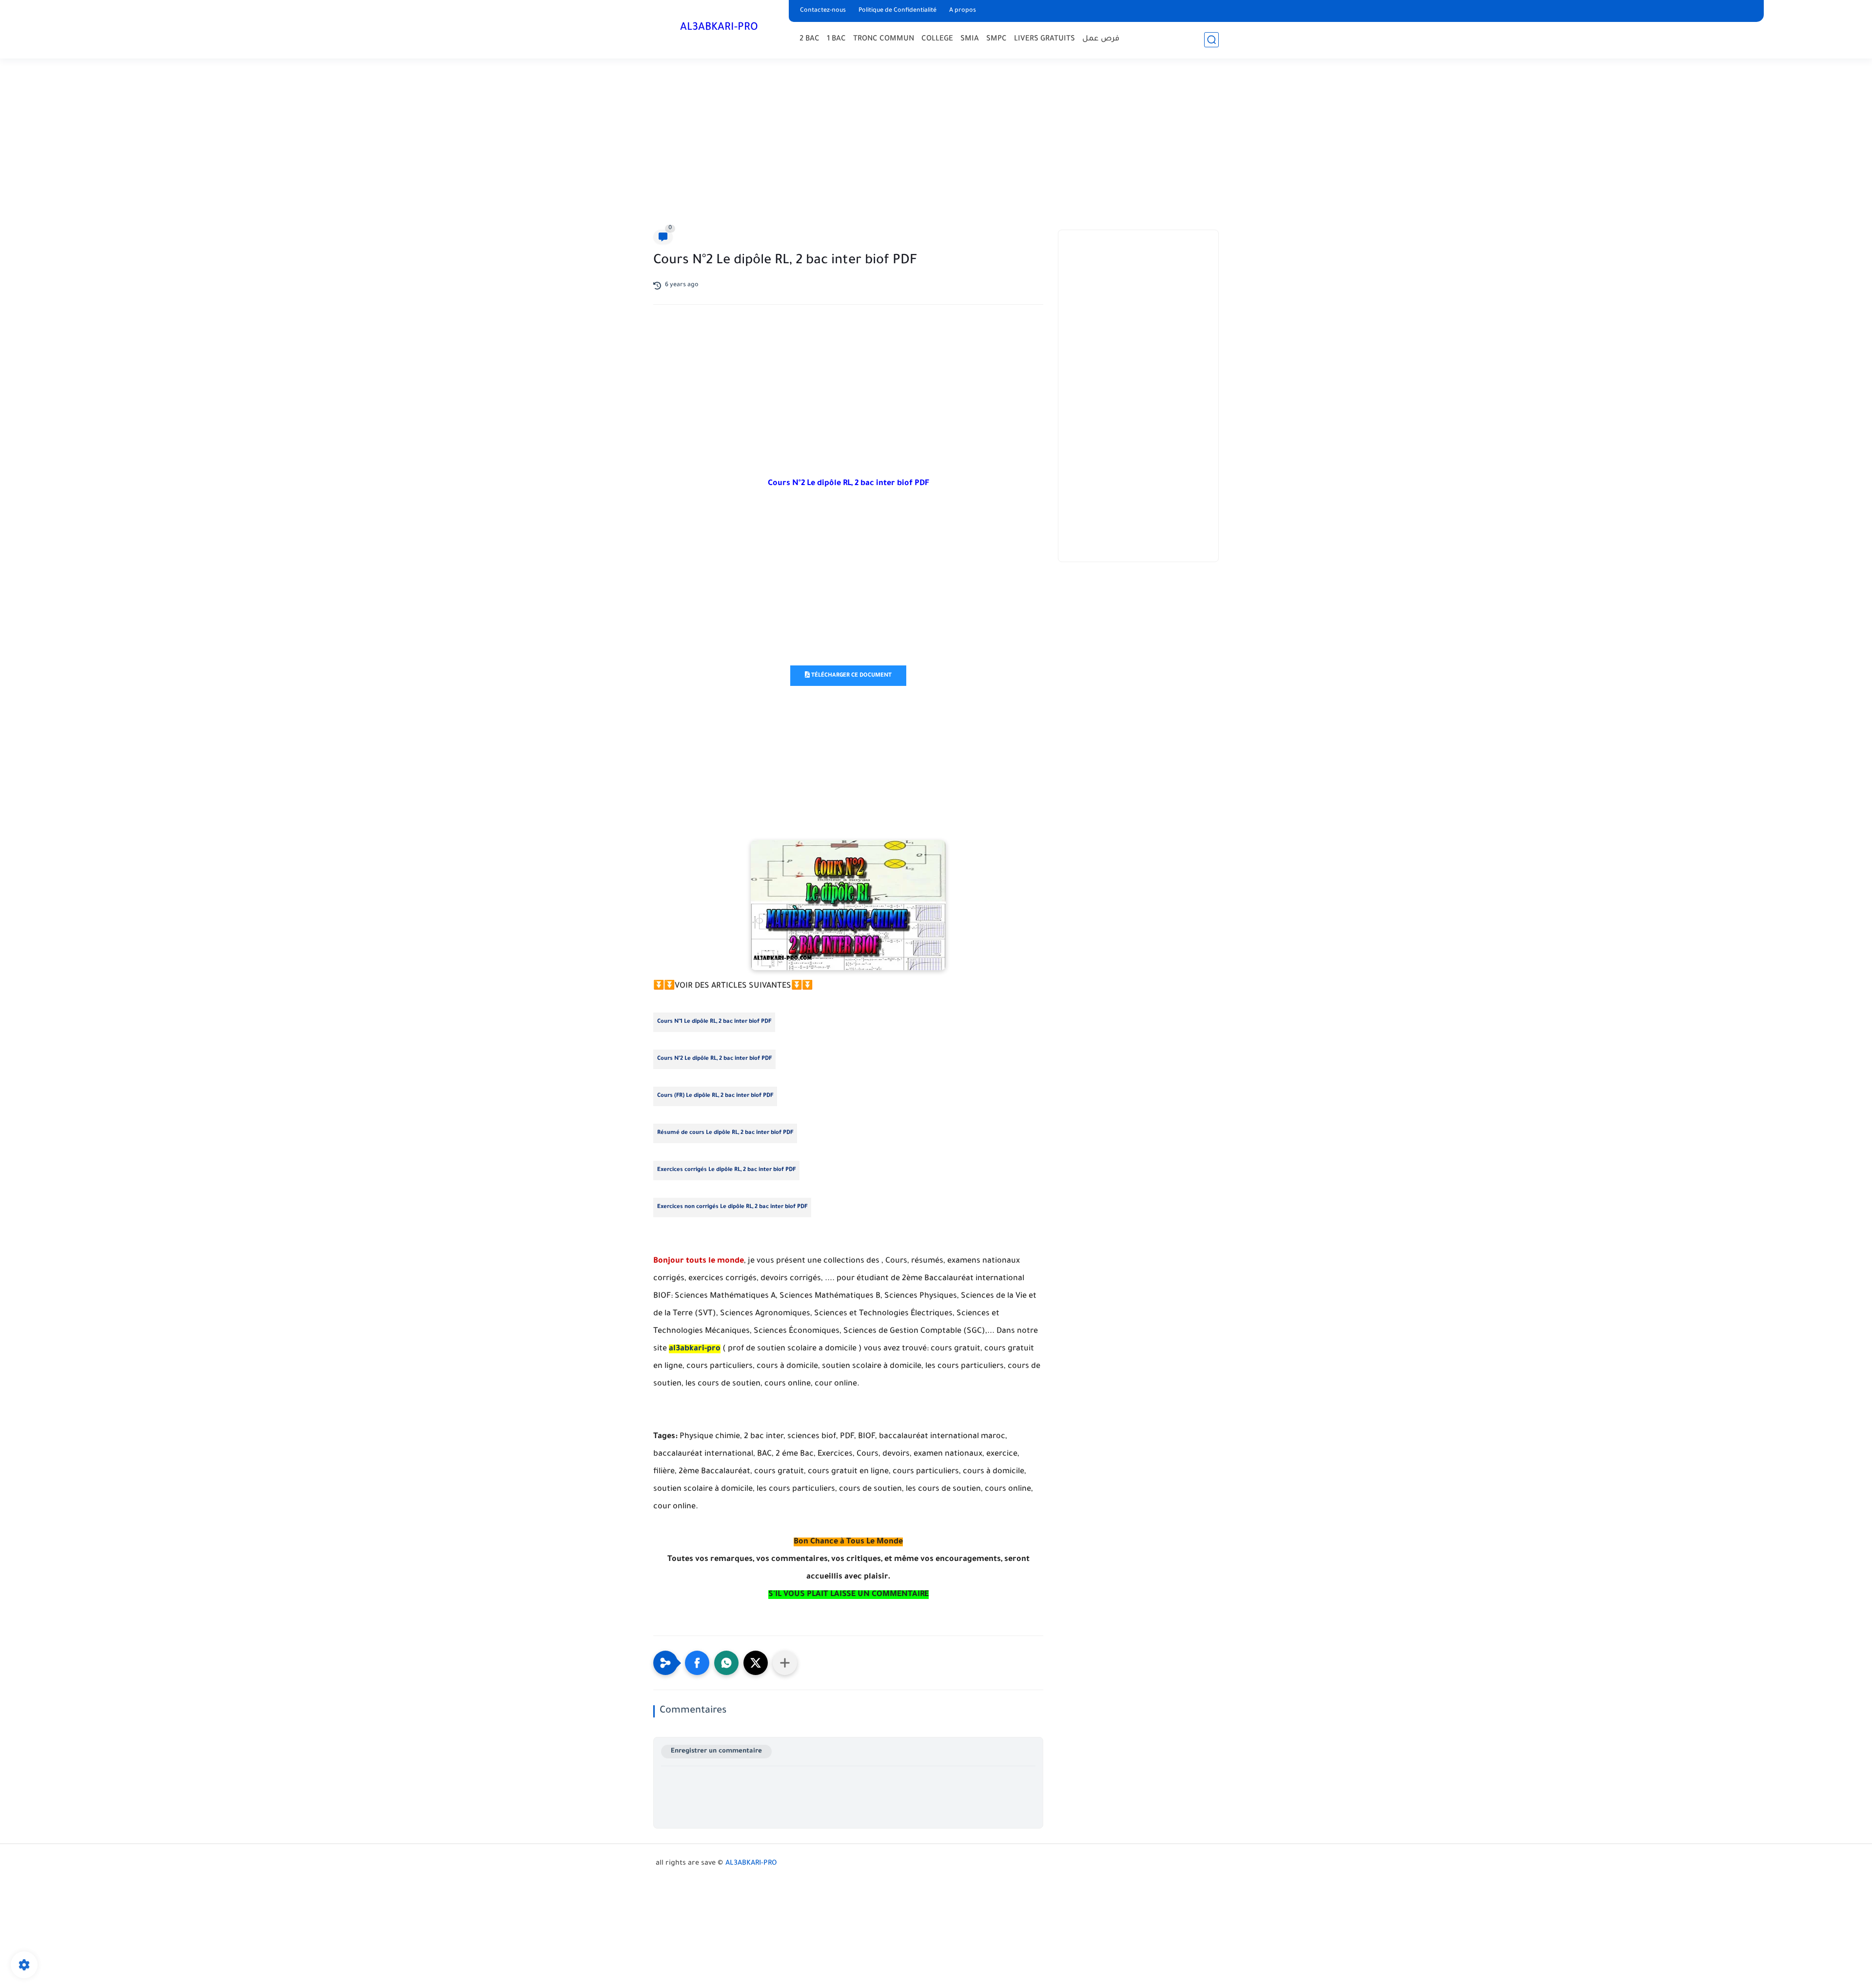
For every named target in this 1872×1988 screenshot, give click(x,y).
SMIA (970, 39)
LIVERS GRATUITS (1044, 39)
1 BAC (836, 39)
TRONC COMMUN (884, 39)
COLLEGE (937, 39)
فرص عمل (1101, 39)
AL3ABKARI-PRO (719, 28)
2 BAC (809, 39)
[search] (1211, 40)
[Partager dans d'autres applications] (785, 1663)
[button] (697, 1663)
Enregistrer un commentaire (716, 1751)
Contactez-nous (823, 11)
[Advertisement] (936, 146)
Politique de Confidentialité (897, 11)
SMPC (996, 39)
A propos (963, 11)
